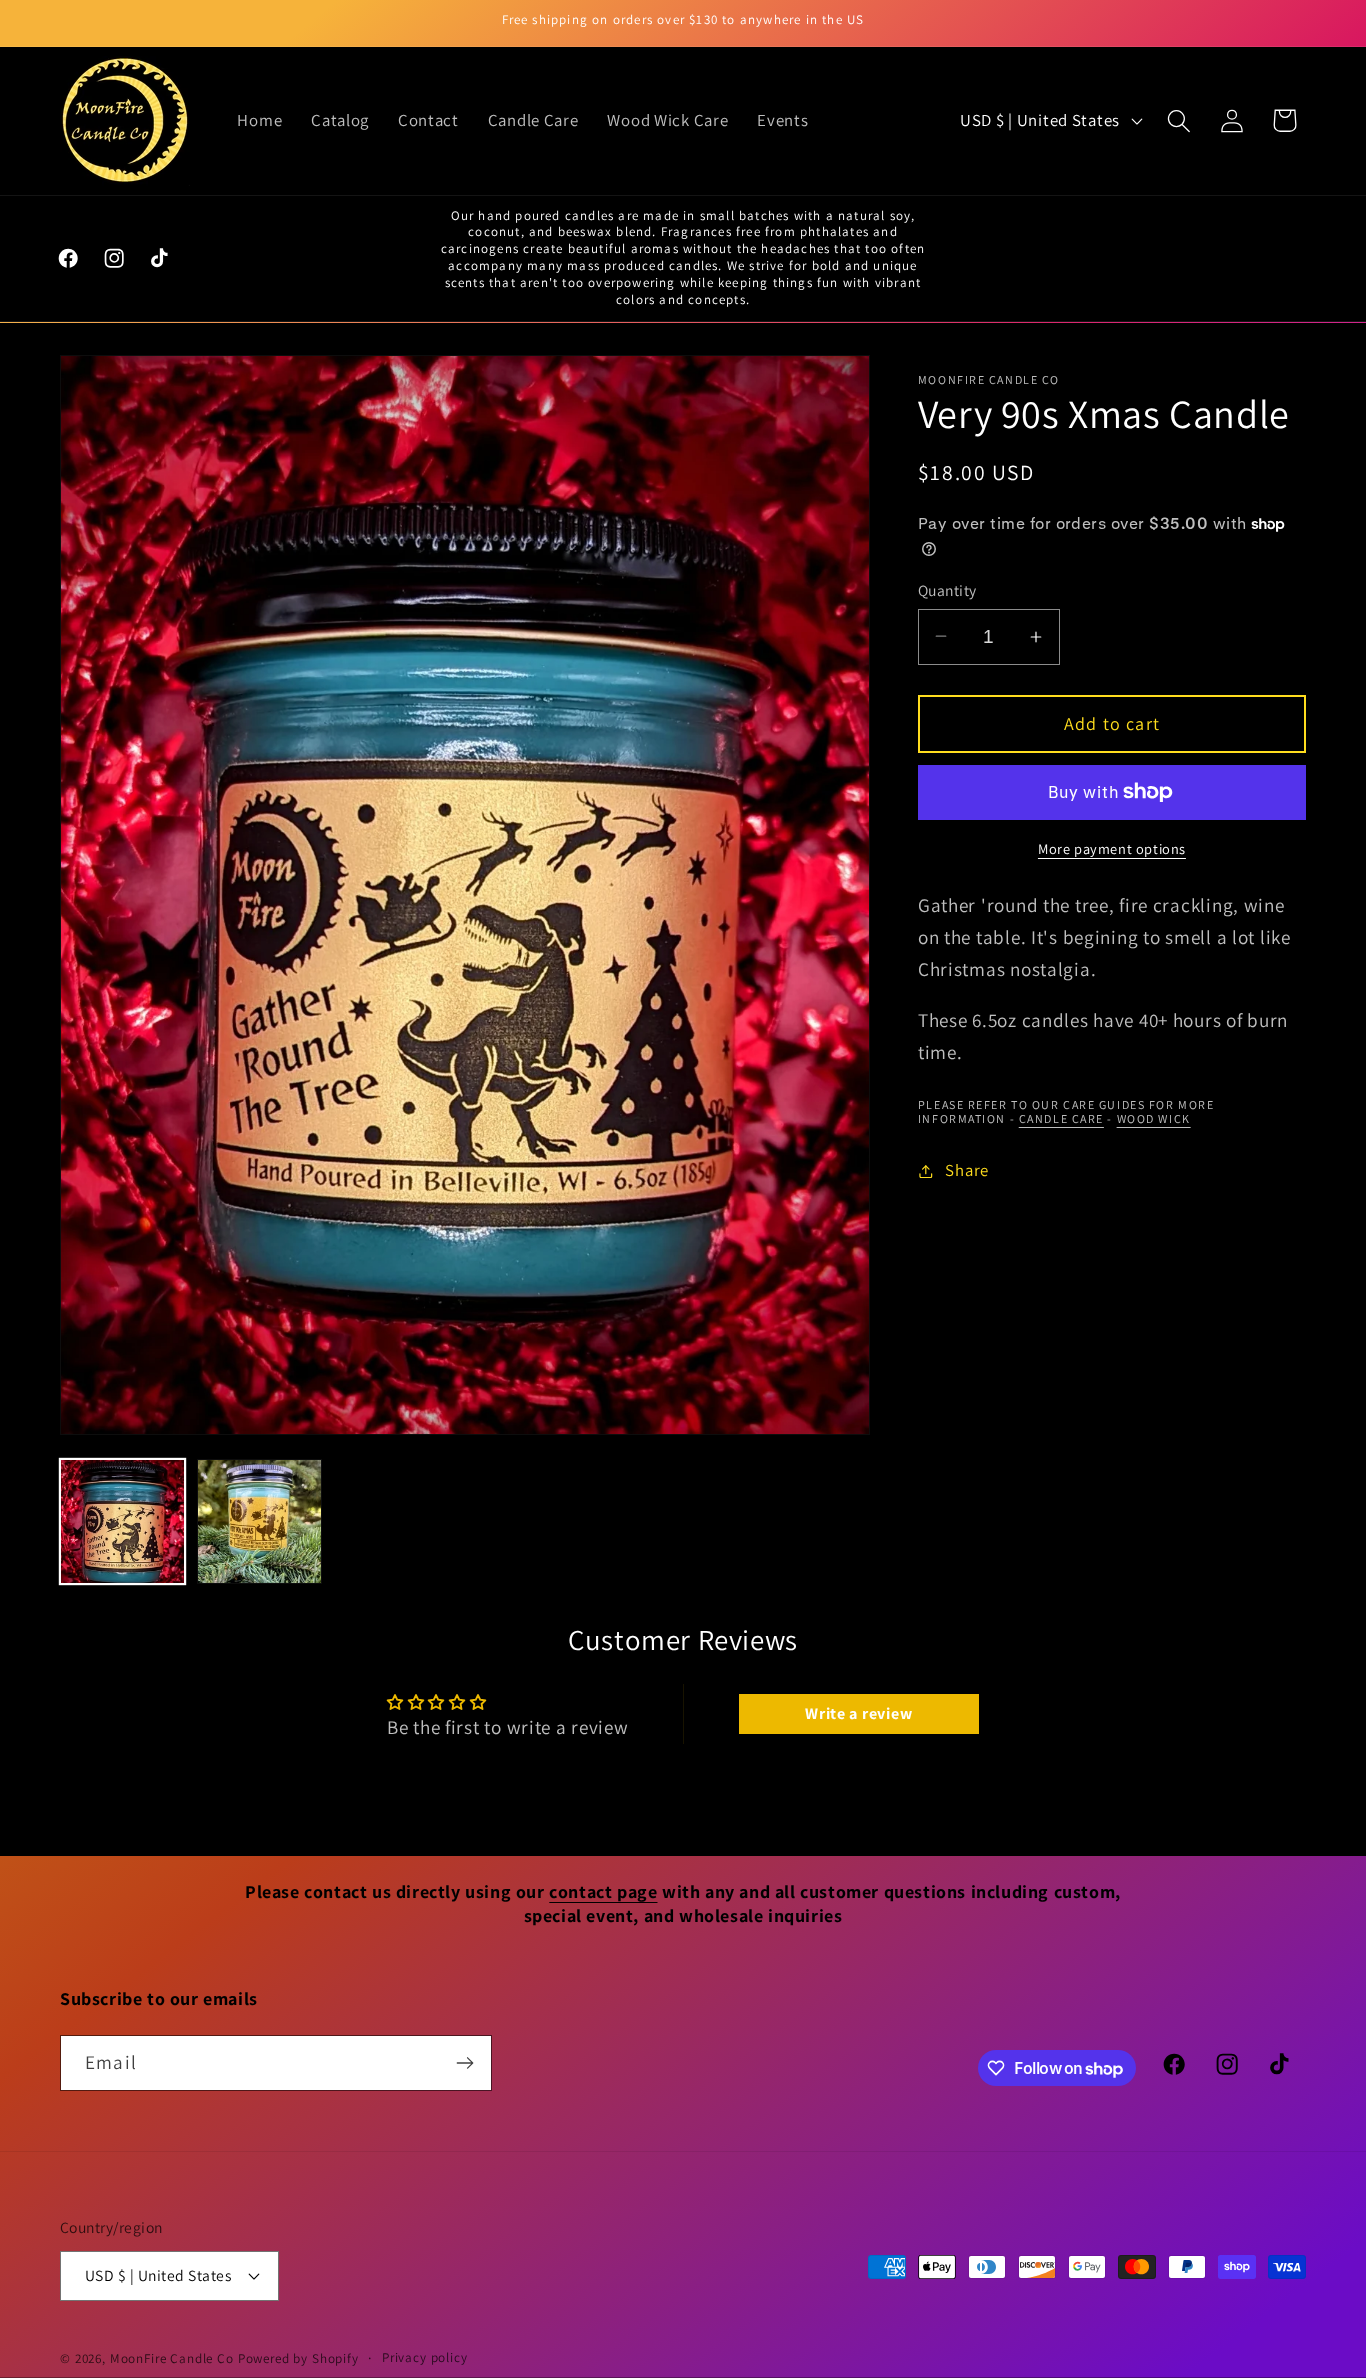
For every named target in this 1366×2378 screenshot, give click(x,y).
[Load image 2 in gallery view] (259, 1521)
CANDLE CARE (1061, 1118)
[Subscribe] (464, 2063)
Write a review (858, 1713)
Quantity (947, 590)
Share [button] (967, 1170)
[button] (1178, 120)
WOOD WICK (1154, 1118)
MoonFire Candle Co (172, 2358)
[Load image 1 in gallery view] (122, 1521)
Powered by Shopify (298, 2358)
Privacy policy (425, 2357)
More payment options (1112, 848)
